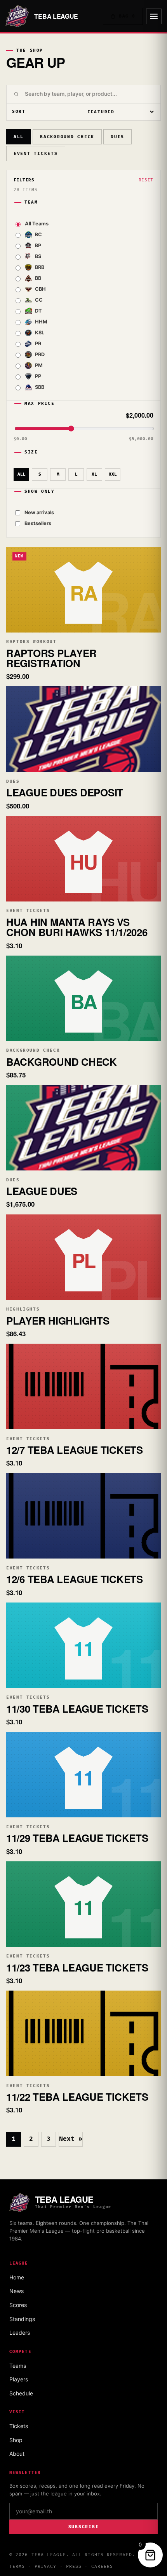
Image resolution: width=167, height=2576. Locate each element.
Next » (71, 2139)
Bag (127, 16)
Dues (117, 137)
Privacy (46, 2566)
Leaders (20, 2333)
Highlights (23, 1309)
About (17, 2454)
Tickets (19, 2426)
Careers (102, 2566)
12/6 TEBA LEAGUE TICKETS (75, 1579)
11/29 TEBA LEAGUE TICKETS (77, 1838)
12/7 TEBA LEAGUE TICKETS (75, 1450)
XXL (113, 474)
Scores (18, 2305)
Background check (67, 137)
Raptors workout (31, 642)
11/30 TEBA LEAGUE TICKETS (77, 1709)
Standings (22, 2319)
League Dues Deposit (65, 792)
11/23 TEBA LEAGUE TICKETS (77, 1967)
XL (94, 474)
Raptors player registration (51, 658)
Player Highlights (58, 1321)
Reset (146, 180)
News (17, 2291)
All (19, 137)
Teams (18, 2366)
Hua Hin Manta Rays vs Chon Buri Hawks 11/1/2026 (77, 927)
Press (74, 2566)
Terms (17, 2566)
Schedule (21, 2393)
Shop (16, 2440)
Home (17, 2277)
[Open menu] (154, 16)
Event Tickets (36, 154)
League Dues (42, 1191)
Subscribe (84, 2527)
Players (19, 2379)
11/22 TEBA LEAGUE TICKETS (77, 2097)
